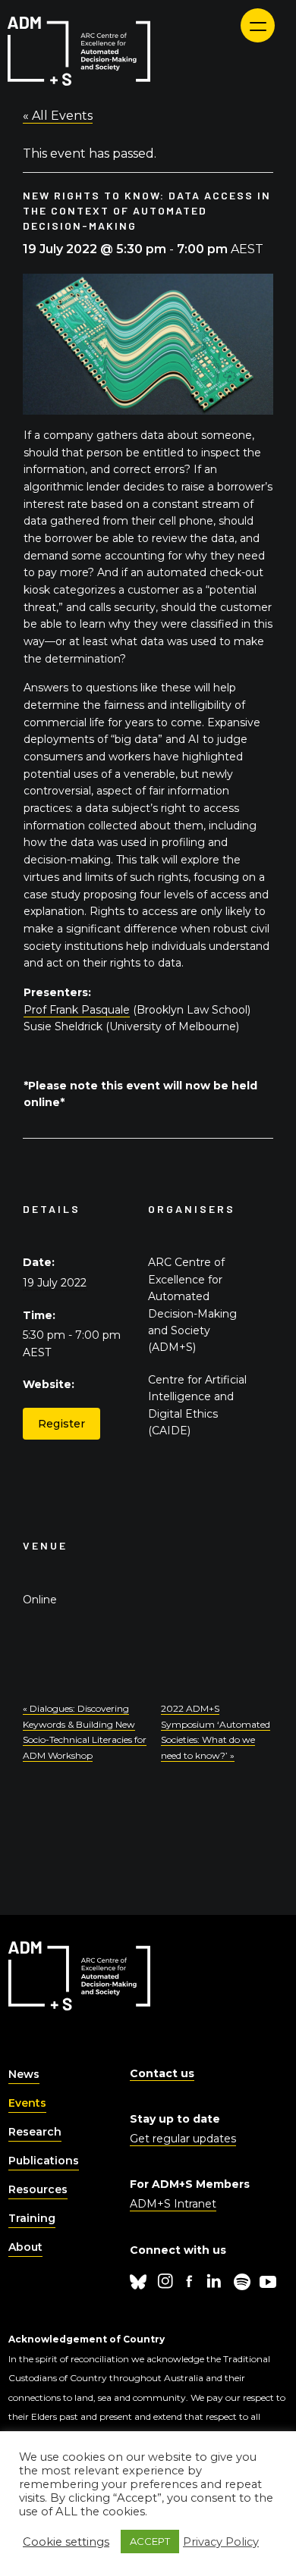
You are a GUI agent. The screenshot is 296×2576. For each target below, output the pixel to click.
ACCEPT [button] (150, 2541)
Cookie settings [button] (66, 2542)
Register (61, 1424)
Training (32, 2218)
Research (35, 2132)
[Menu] (258, 25)
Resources (38, 2189)
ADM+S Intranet (173, 2204)
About (25, 2247)
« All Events (58, 116)
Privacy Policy (221, 2542)
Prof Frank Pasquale (77, 1010)
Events (27, 2103)
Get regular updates (183, 2139)
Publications (44, 2161)
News (24, 2074)
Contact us (162, 2073)
